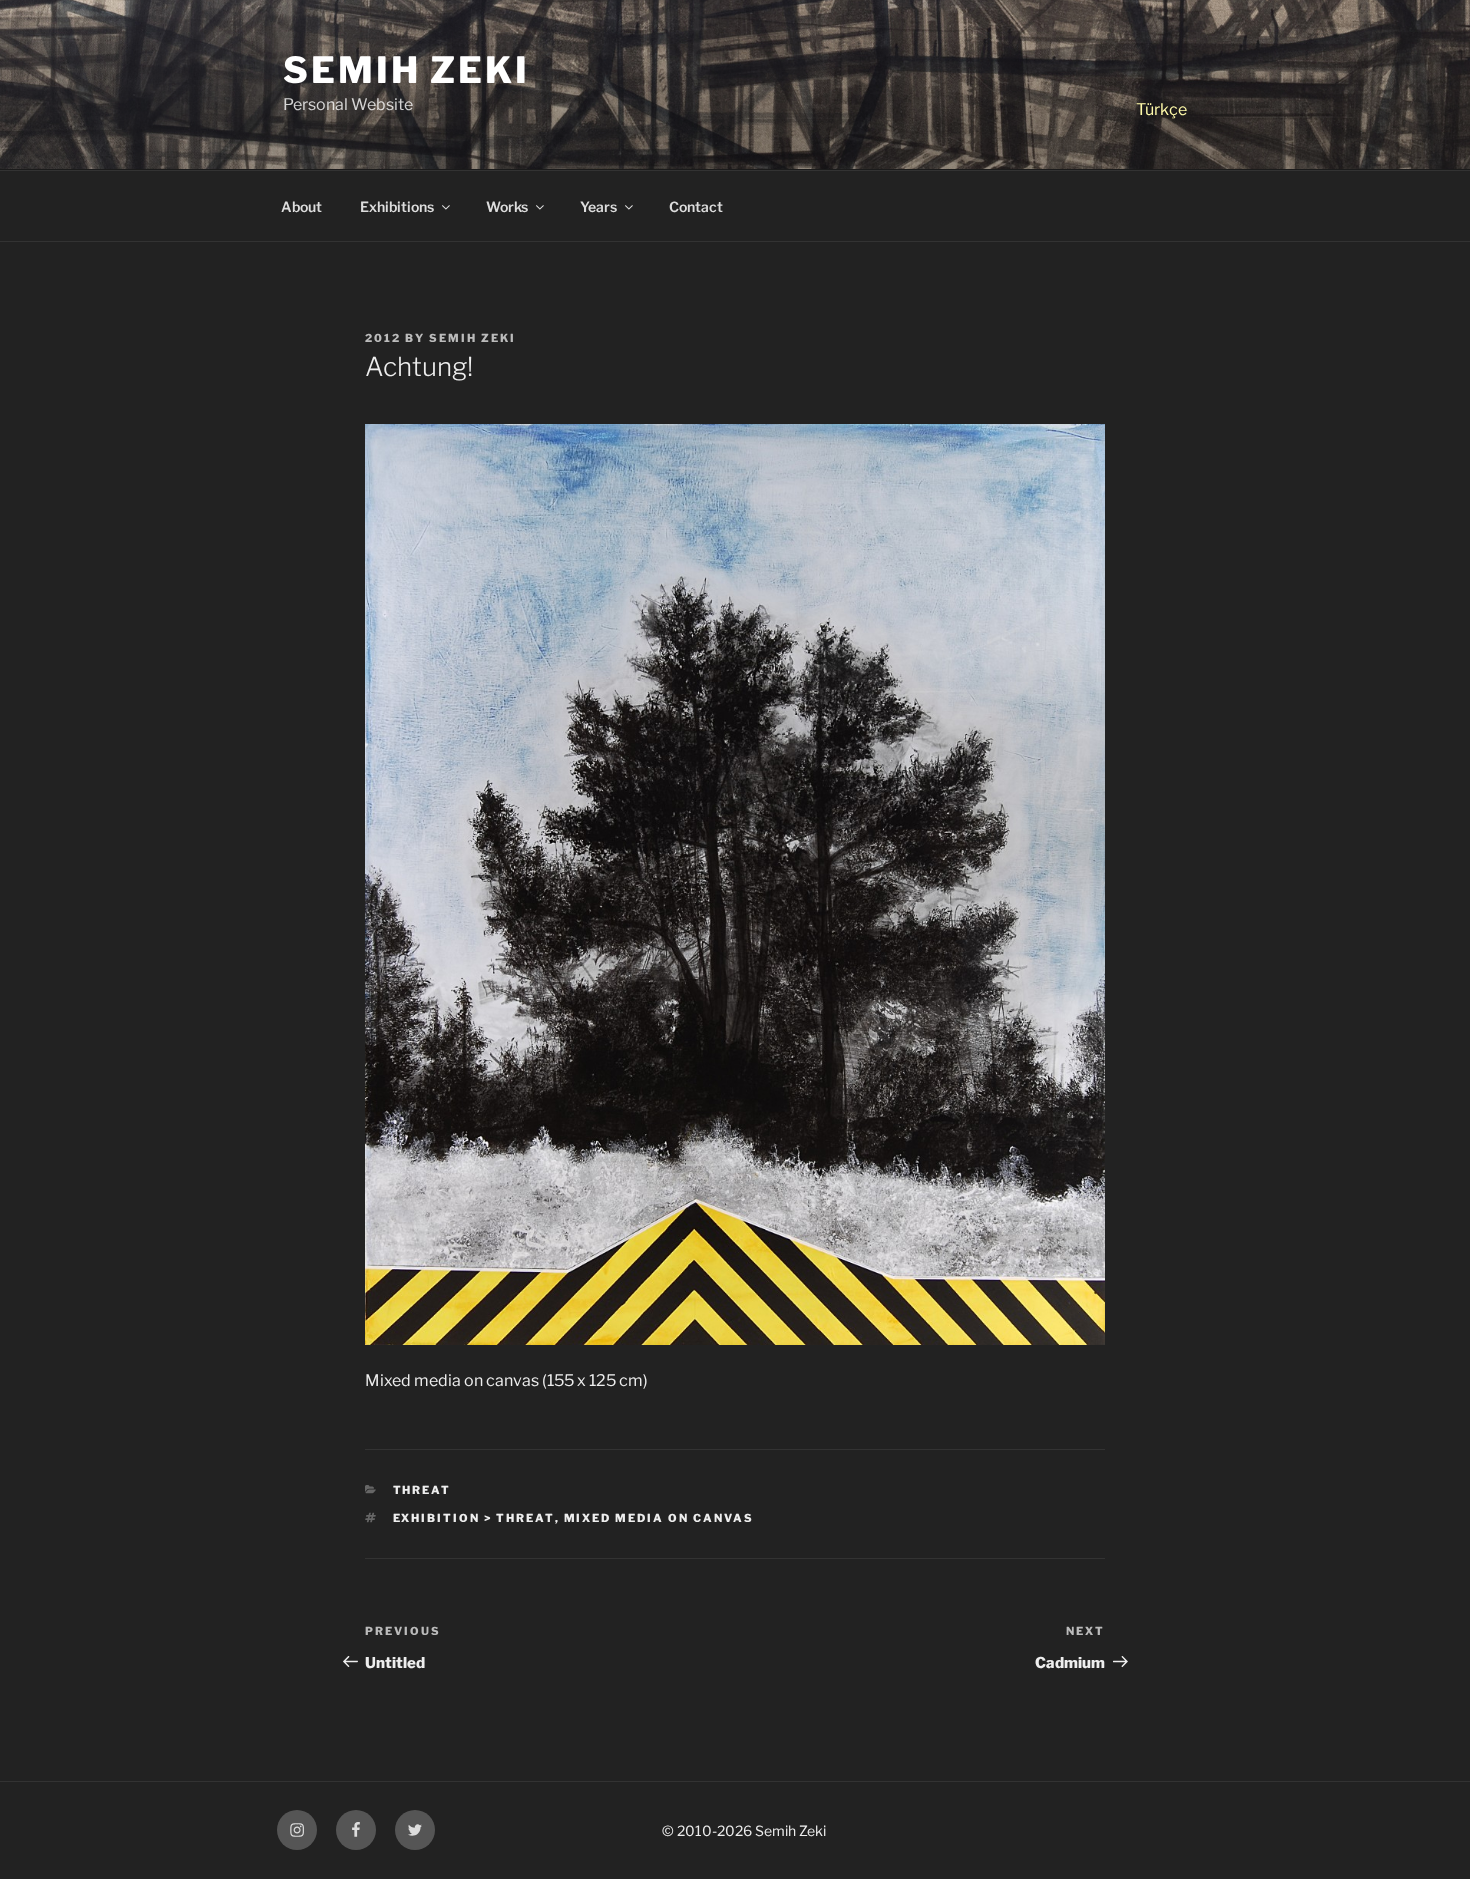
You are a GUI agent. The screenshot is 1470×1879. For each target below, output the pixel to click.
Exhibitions (397, 206)
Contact (696, 206)
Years (598, 206)
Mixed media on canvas (659, 1518)
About (301, 206)
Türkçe (1161, 109)
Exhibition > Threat (474, 1518)
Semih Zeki (406, 70)
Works (507, 206)
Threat (422, 1490)
